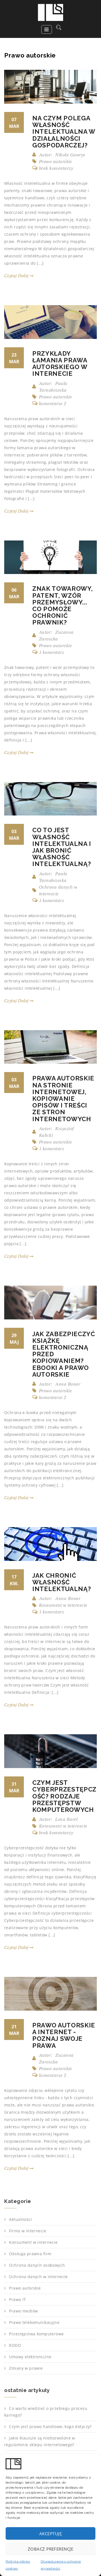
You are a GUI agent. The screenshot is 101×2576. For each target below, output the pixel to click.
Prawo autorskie (55, 161)
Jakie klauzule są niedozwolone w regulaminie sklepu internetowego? (40, 2441)
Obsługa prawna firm (30, 2254)
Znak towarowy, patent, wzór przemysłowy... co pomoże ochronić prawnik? (62, 605)
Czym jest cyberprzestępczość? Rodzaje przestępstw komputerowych (64, 1796)
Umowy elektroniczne (30, 2357)
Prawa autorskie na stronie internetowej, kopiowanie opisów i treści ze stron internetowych (63, 1098)
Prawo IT (17, 2299)
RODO (15, 2345)
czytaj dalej (17, 276)
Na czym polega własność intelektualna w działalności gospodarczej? (64, 132)
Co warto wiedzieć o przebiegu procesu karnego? (46, 2412)
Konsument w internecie (63, 1605)
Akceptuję (50, 2534)
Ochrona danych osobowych (37, 2265)
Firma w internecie (28, 2231)
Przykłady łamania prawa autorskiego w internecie (60, 364)
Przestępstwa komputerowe (36, 2334)
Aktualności (20, 2219)
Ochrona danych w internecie (38, 2277)
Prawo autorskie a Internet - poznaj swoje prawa (64, 2035)
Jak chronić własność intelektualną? (62, 1582)
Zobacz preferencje (50, 2549)
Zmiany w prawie (26, 2368)
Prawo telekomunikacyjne (34, 2322)
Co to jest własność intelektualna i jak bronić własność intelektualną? (62, 847)
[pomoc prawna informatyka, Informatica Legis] (50, 12)
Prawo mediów (23, 2311)
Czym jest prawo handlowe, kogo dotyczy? (50, 2426)
